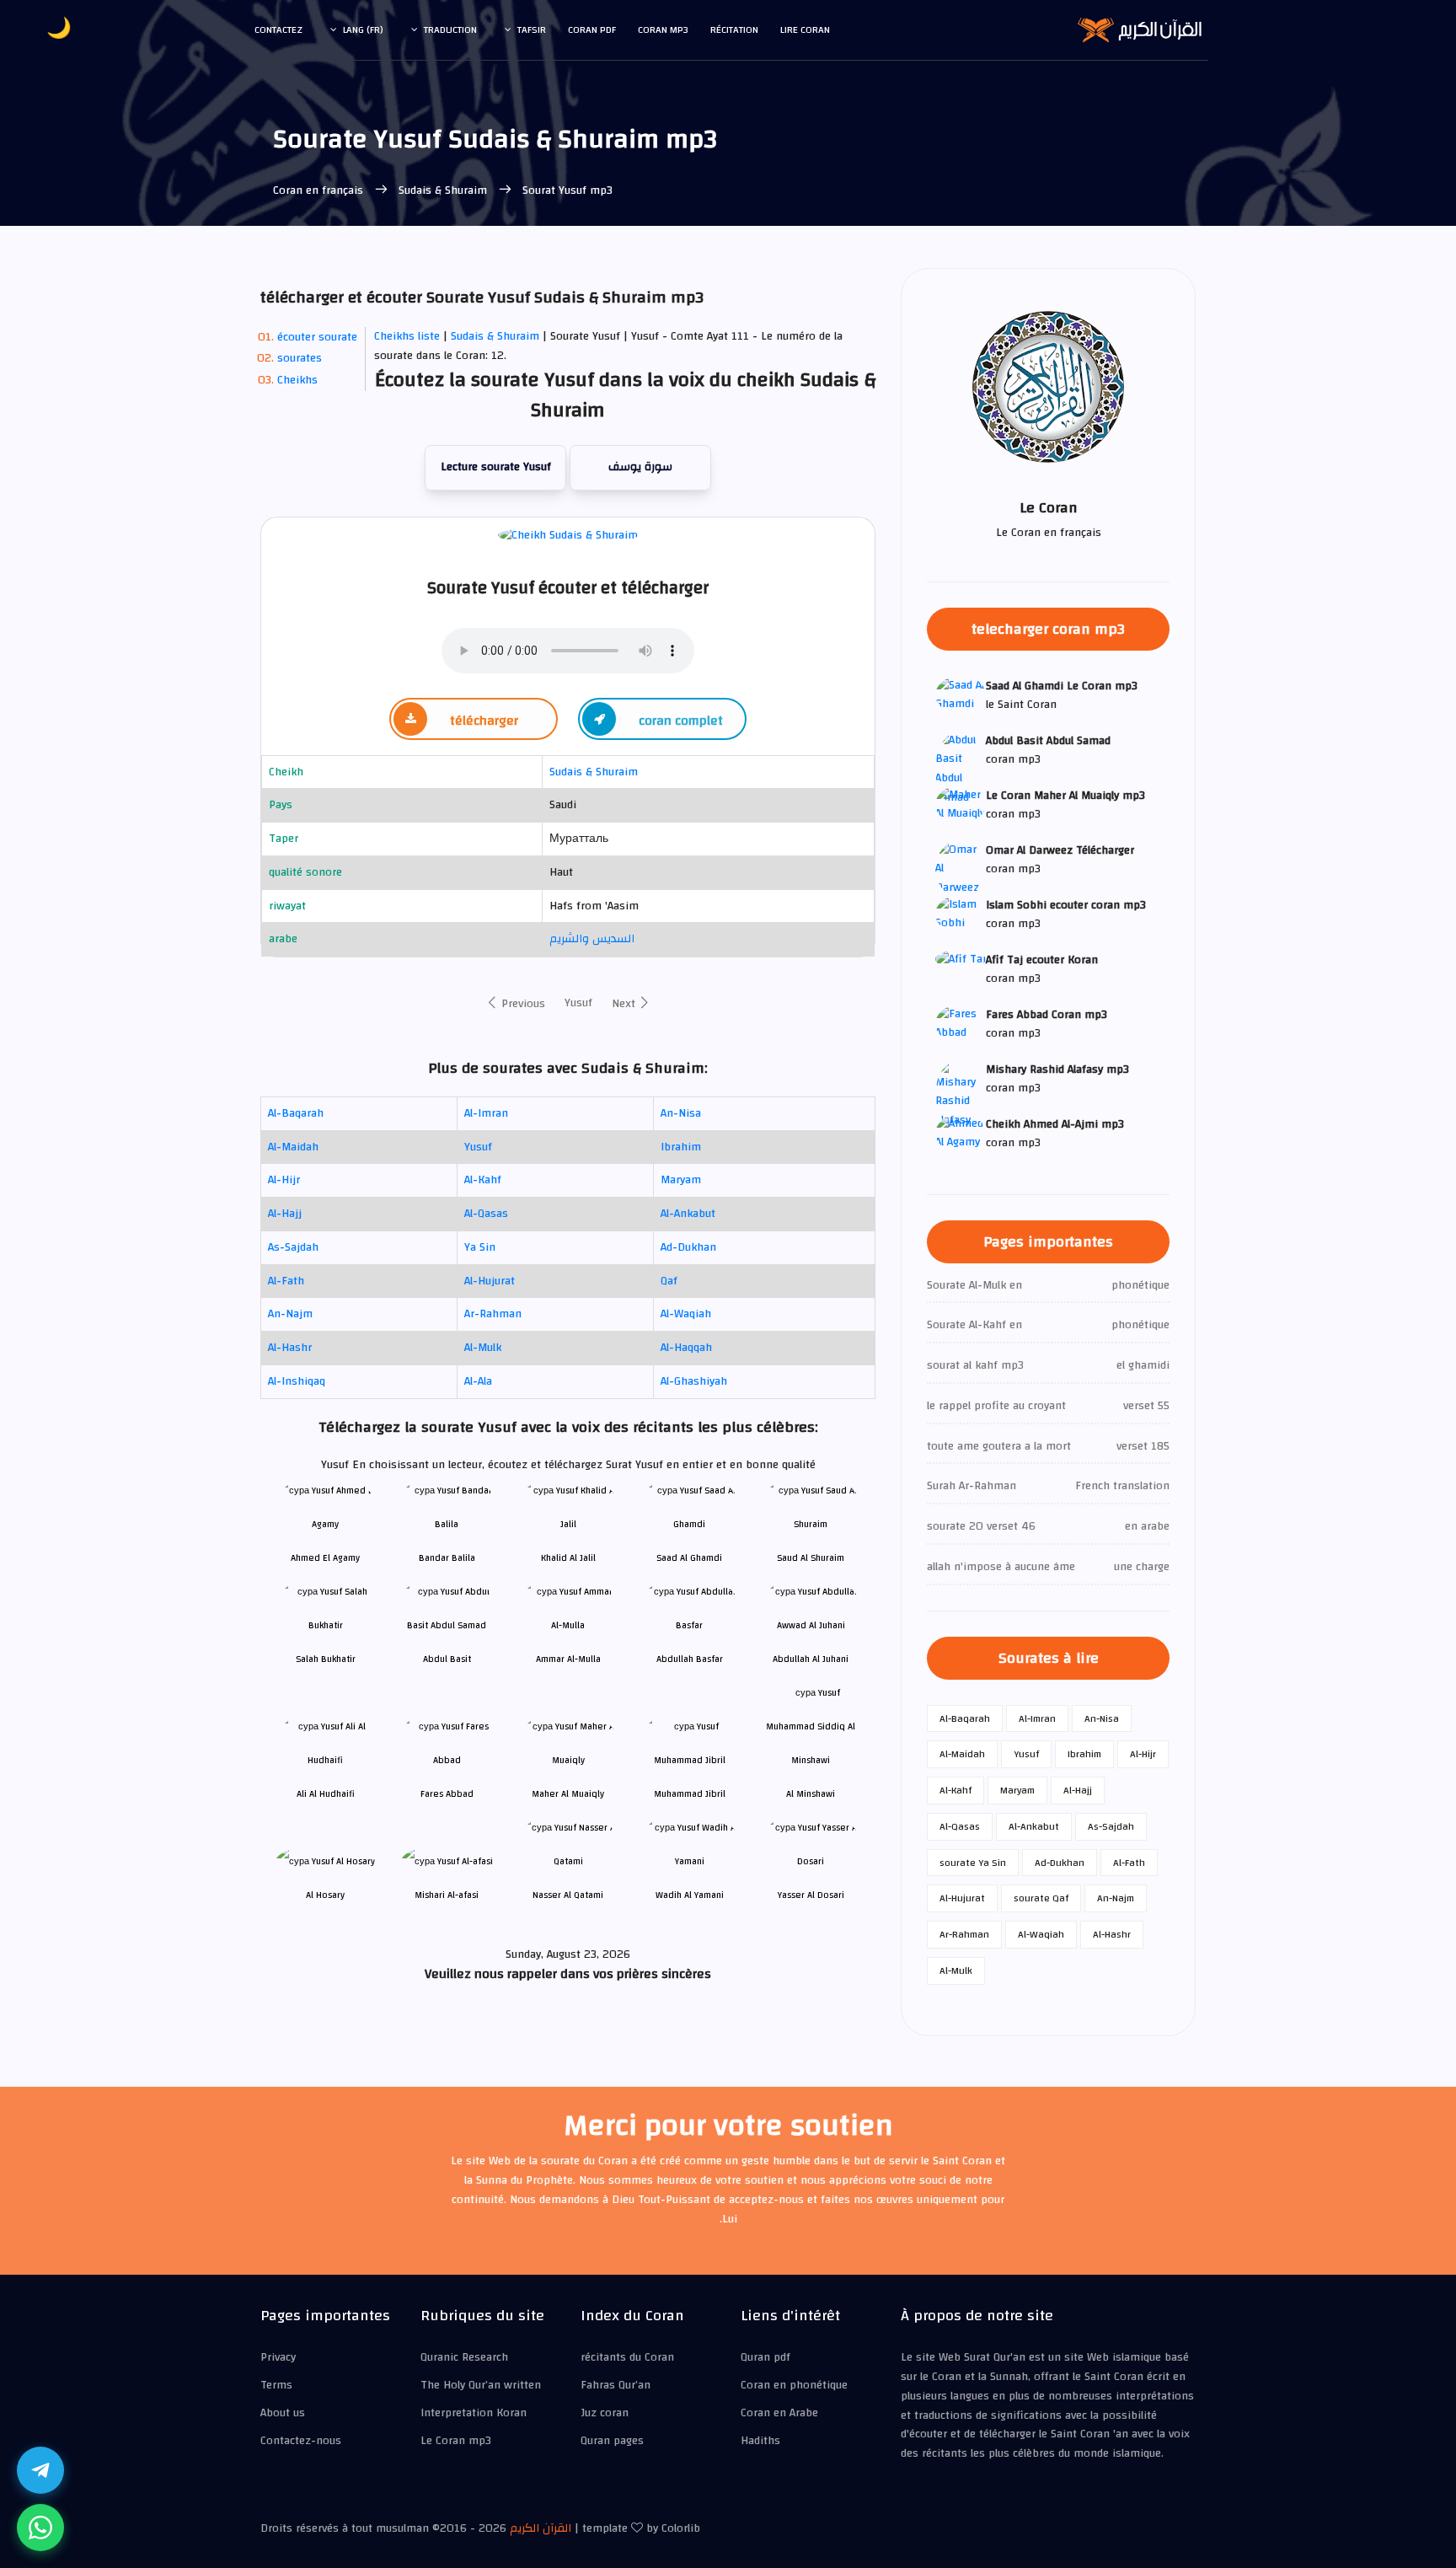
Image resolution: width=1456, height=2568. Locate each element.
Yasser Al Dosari (811, 1895)
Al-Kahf (483, 1180)
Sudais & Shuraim (443, 190)
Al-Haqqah (686, 1348)
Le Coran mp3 (456, 2441)
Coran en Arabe (779, 2413)
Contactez (278, 29)
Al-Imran (486, 1113)
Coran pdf (592, 29)
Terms (276, 2385)
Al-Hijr (284, 1180)
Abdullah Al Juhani (811, 1659)
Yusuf (578, 1003)
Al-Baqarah (296, 1113)
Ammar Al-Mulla (568, 1659)
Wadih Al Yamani (690, 1895)
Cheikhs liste (407, 336)
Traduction (450, 29)
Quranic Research (464, 2357)
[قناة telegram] (40, 2470)
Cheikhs (297, 380)
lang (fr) (363, 29)
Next (625, 1004)
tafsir (532, 29)
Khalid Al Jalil (568, 1558)
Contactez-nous (301, 2441)
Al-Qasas (486, 1214)
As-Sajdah (293, 1247)
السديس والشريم (592, 939)
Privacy (278, 2357)
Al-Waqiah (686, 1314)
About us (283, 2413)
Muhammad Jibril (690, 1794)
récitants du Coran (627, 2357)
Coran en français (320, 190)
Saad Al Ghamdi (689, 1558)
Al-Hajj (285, 1214)
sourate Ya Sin (973, 1863)
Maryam (681, 1180)
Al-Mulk (483, 1348)
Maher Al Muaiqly (568, 1794)
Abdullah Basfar (690, 1659)
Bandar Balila (447, 1558)
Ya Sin (480, 1247)
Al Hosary (325, 1895)
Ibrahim (681, 1147)
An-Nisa (681, 1113)
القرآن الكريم (541, 2528)
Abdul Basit (447, 1659)
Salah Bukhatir (326, 1659)
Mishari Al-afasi (447, 1895)
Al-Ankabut (688, 1214)
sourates (300, 358)
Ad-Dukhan (688, 1247)
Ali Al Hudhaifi (326, 1794)
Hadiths (760, 2441)
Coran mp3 (663, 29)
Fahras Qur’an (616, 2385)
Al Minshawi (811, 1794)
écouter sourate (317, 337)
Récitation (734, 29)
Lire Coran (805, 29)
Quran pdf (765, 2357)
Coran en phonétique (794, 2385)
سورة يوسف (640, 467)
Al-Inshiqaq (297, 1381)
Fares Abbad (447, 1794)
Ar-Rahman (493, 1314)
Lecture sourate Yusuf (496, 467)
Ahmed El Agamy (325, 1558)
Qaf (669, 1281)
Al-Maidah (293, 1147)
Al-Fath (286, 1281)
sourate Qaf (1041, 1898)
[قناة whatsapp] (40, 2528)
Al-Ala (478, 1381)
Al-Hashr (290, 1348)
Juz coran (605, 2413)
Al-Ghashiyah (694, 1381)
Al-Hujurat (490, 1281)
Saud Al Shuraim (811, 1558)
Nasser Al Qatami (568, 1895)
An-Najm (290, 1314)
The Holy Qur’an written (481, 2385)
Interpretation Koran (474, 2413)
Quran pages (612, 2441)
